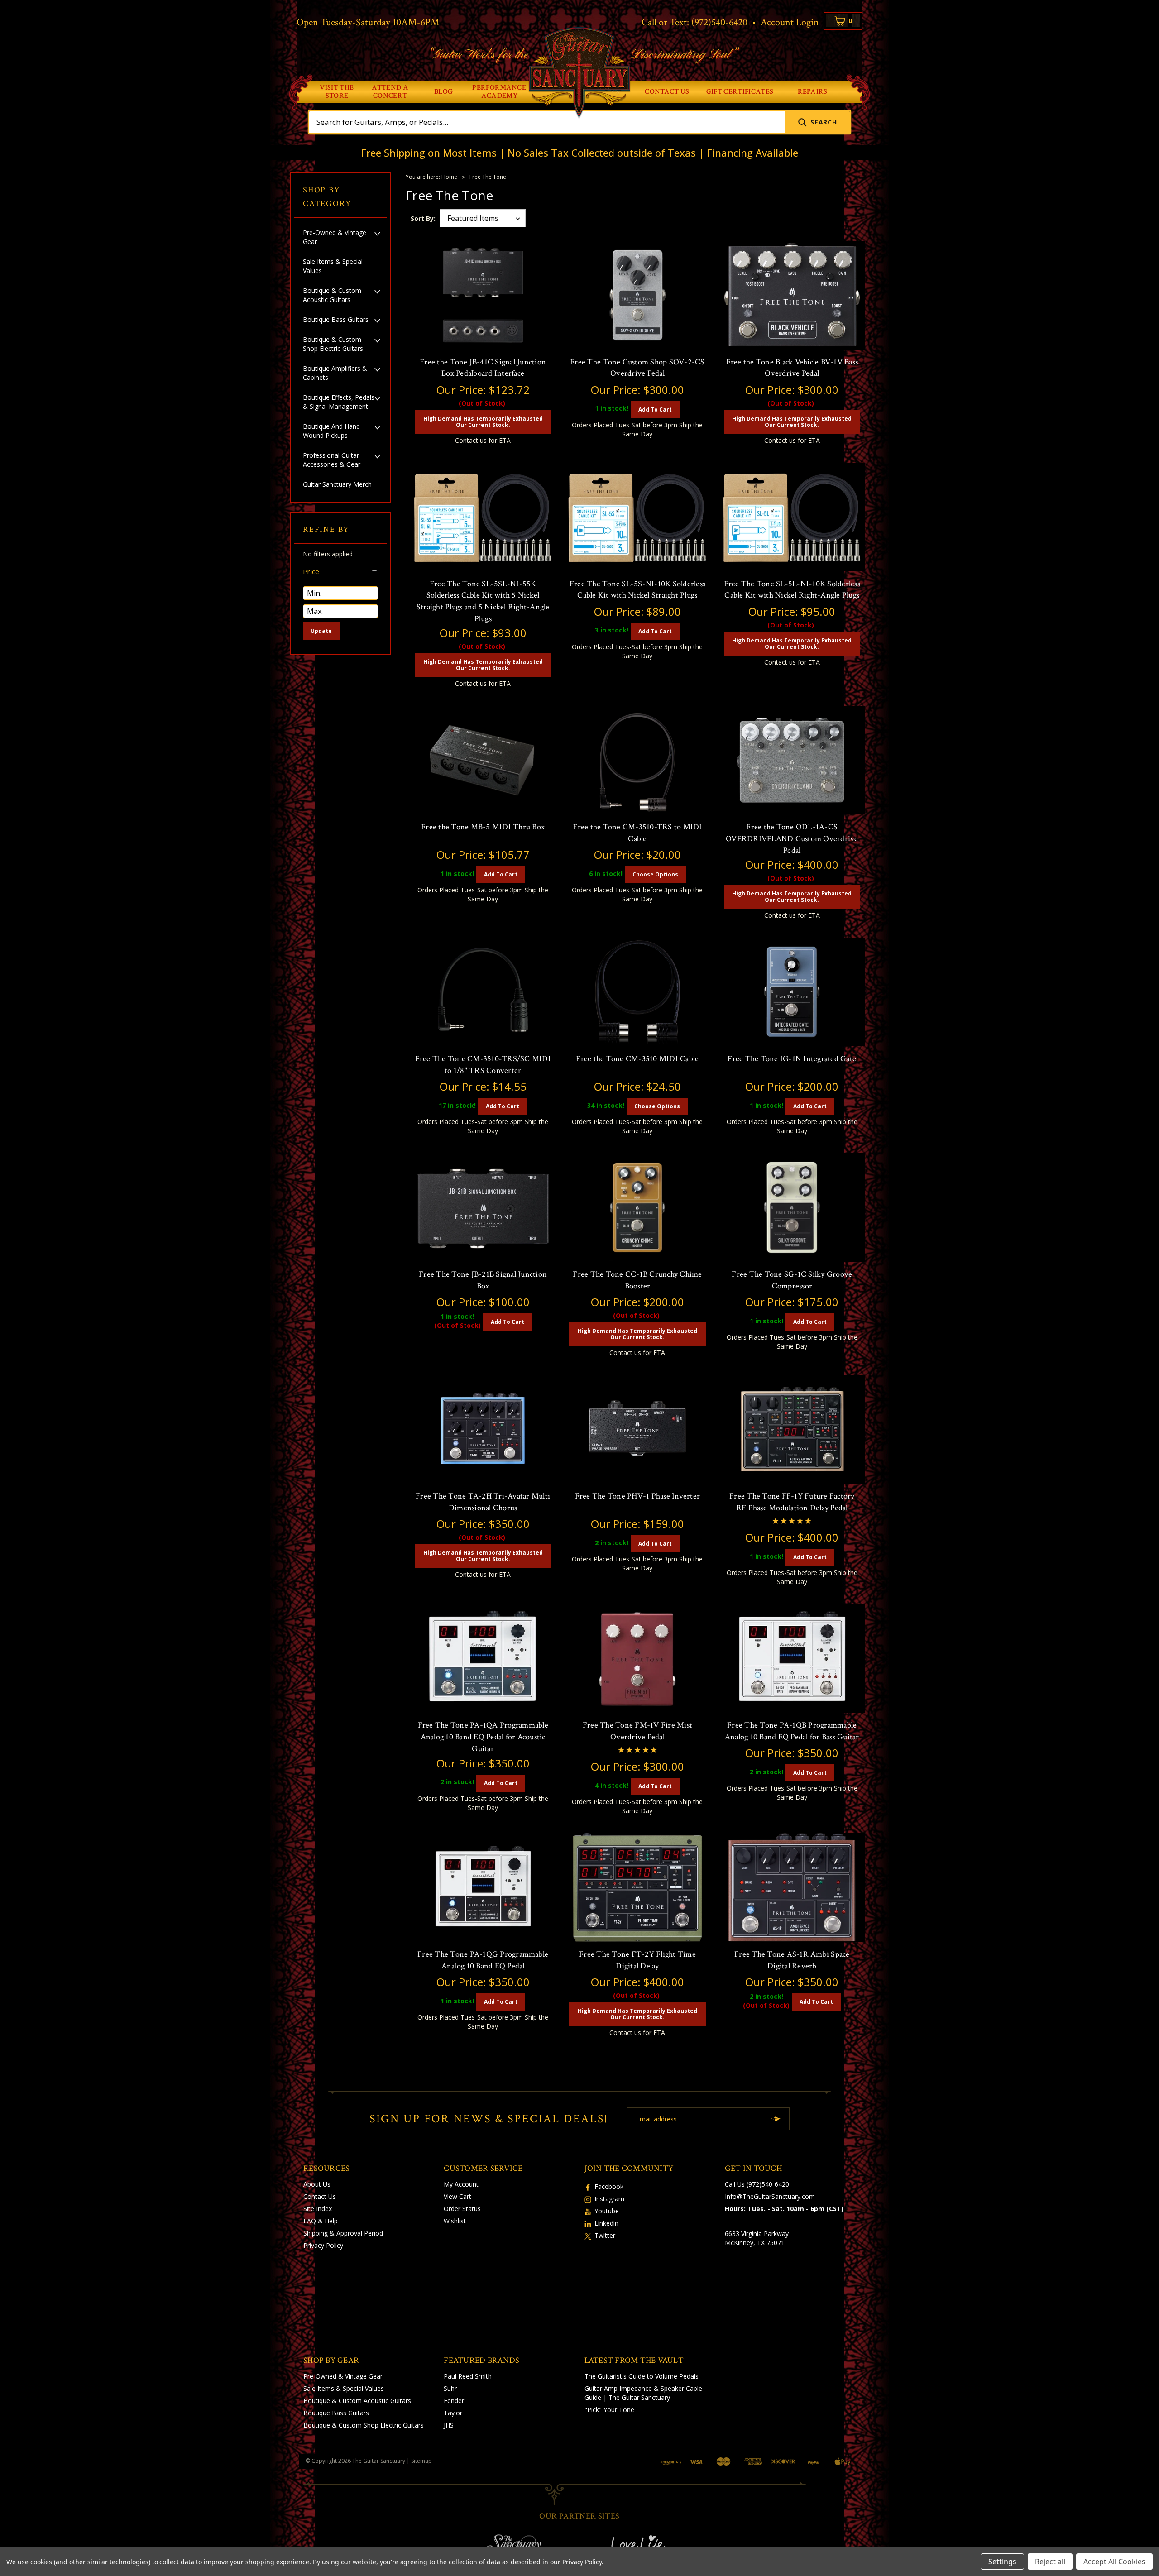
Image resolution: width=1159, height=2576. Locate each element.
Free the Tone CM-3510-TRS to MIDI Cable (637, 833)
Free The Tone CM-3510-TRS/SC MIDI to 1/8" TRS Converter (483, 1065)
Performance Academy (499, 92)
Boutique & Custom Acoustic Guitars (332, 295)
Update (321, 631)
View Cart (457, 2196)
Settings (1002, 2562)
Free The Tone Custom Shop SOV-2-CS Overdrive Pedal (637, 368)
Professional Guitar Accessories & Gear (332, 460)
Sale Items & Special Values (333, 266)
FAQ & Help (321, 2221)
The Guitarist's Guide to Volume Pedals (642, 2376)
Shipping (316, 2233)
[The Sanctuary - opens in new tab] (512, 2545)
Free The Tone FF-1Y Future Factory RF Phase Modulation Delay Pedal (792, 1502)
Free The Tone (488, 177)
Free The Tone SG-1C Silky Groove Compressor (792, 1280)
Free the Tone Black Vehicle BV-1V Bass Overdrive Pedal (792, 368)
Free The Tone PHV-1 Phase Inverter (638, 1496)
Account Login (790, 22)
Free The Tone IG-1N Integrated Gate (792, 1059)
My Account (461, 2184)
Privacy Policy (323, 2245)
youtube (607, 2211)
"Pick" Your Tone (609, 2410)
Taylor (453, 2413)
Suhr (450, 2388)
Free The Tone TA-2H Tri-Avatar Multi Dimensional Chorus (483, 1502)
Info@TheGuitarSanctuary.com (770, 2196)
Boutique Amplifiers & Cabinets (335, 373)
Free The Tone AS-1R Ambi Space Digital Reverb (792, 1960)
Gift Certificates (740, 92)
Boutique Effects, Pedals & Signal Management (339, 402)
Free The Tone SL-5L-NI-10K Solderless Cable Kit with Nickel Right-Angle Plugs (792, 590)
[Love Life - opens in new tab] (647, 2545)
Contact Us (667, 92)
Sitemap (421, 2461)
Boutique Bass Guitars (336, 319)
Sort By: (423, 218)
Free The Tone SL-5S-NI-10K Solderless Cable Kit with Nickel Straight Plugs (637, 590)
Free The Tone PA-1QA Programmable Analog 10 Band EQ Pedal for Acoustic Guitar (483, 1737)
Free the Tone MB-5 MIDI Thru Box (483, 827)
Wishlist (455, 2221)
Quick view (483, 341)
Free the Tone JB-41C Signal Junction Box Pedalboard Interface (483, 368)
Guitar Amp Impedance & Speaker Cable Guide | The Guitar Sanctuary (643, 2393)
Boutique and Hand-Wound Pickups (333, 431)
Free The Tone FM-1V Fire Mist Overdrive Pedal (637, 1731)
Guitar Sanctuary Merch (337, 484)
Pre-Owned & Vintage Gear (335, 237)
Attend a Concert (390, 92)
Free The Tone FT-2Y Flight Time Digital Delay (637, 1960)
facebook (609, 2186)
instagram (609, 2199)
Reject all (1050, 2562)
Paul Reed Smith (468, 2376)
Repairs (813, 92)
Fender (454, 2401)
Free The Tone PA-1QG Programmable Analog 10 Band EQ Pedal (483, 1960)
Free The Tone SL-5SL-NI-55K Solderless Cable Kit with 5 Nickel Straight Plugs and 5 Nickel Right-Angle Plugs (483, 601)
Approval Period (360, 2233)
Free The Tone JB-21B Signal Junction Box (483, 1280)
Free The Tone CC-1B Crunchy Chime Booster (637, 1280)
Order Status (462, 2209)
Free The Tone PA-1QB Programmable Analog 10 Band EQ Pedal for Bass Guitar (792, 1731)
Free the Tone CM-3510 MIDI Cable (637, 1059)
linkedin (606, 2223)
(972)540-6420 (719, 22)
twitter (605, 2235)
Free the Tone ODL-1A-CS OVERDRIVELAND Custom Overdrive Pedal (792, 838)
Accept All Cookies (1114, 2562)
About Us (317, 2184)
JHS (449, 2425)
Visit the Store (337, 92)
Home (449, 177)
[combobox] (547, 122)
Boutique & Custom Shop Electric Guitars (333, 344)
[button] (340, 571)
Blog (443, 92)
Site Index (318, 2209)
